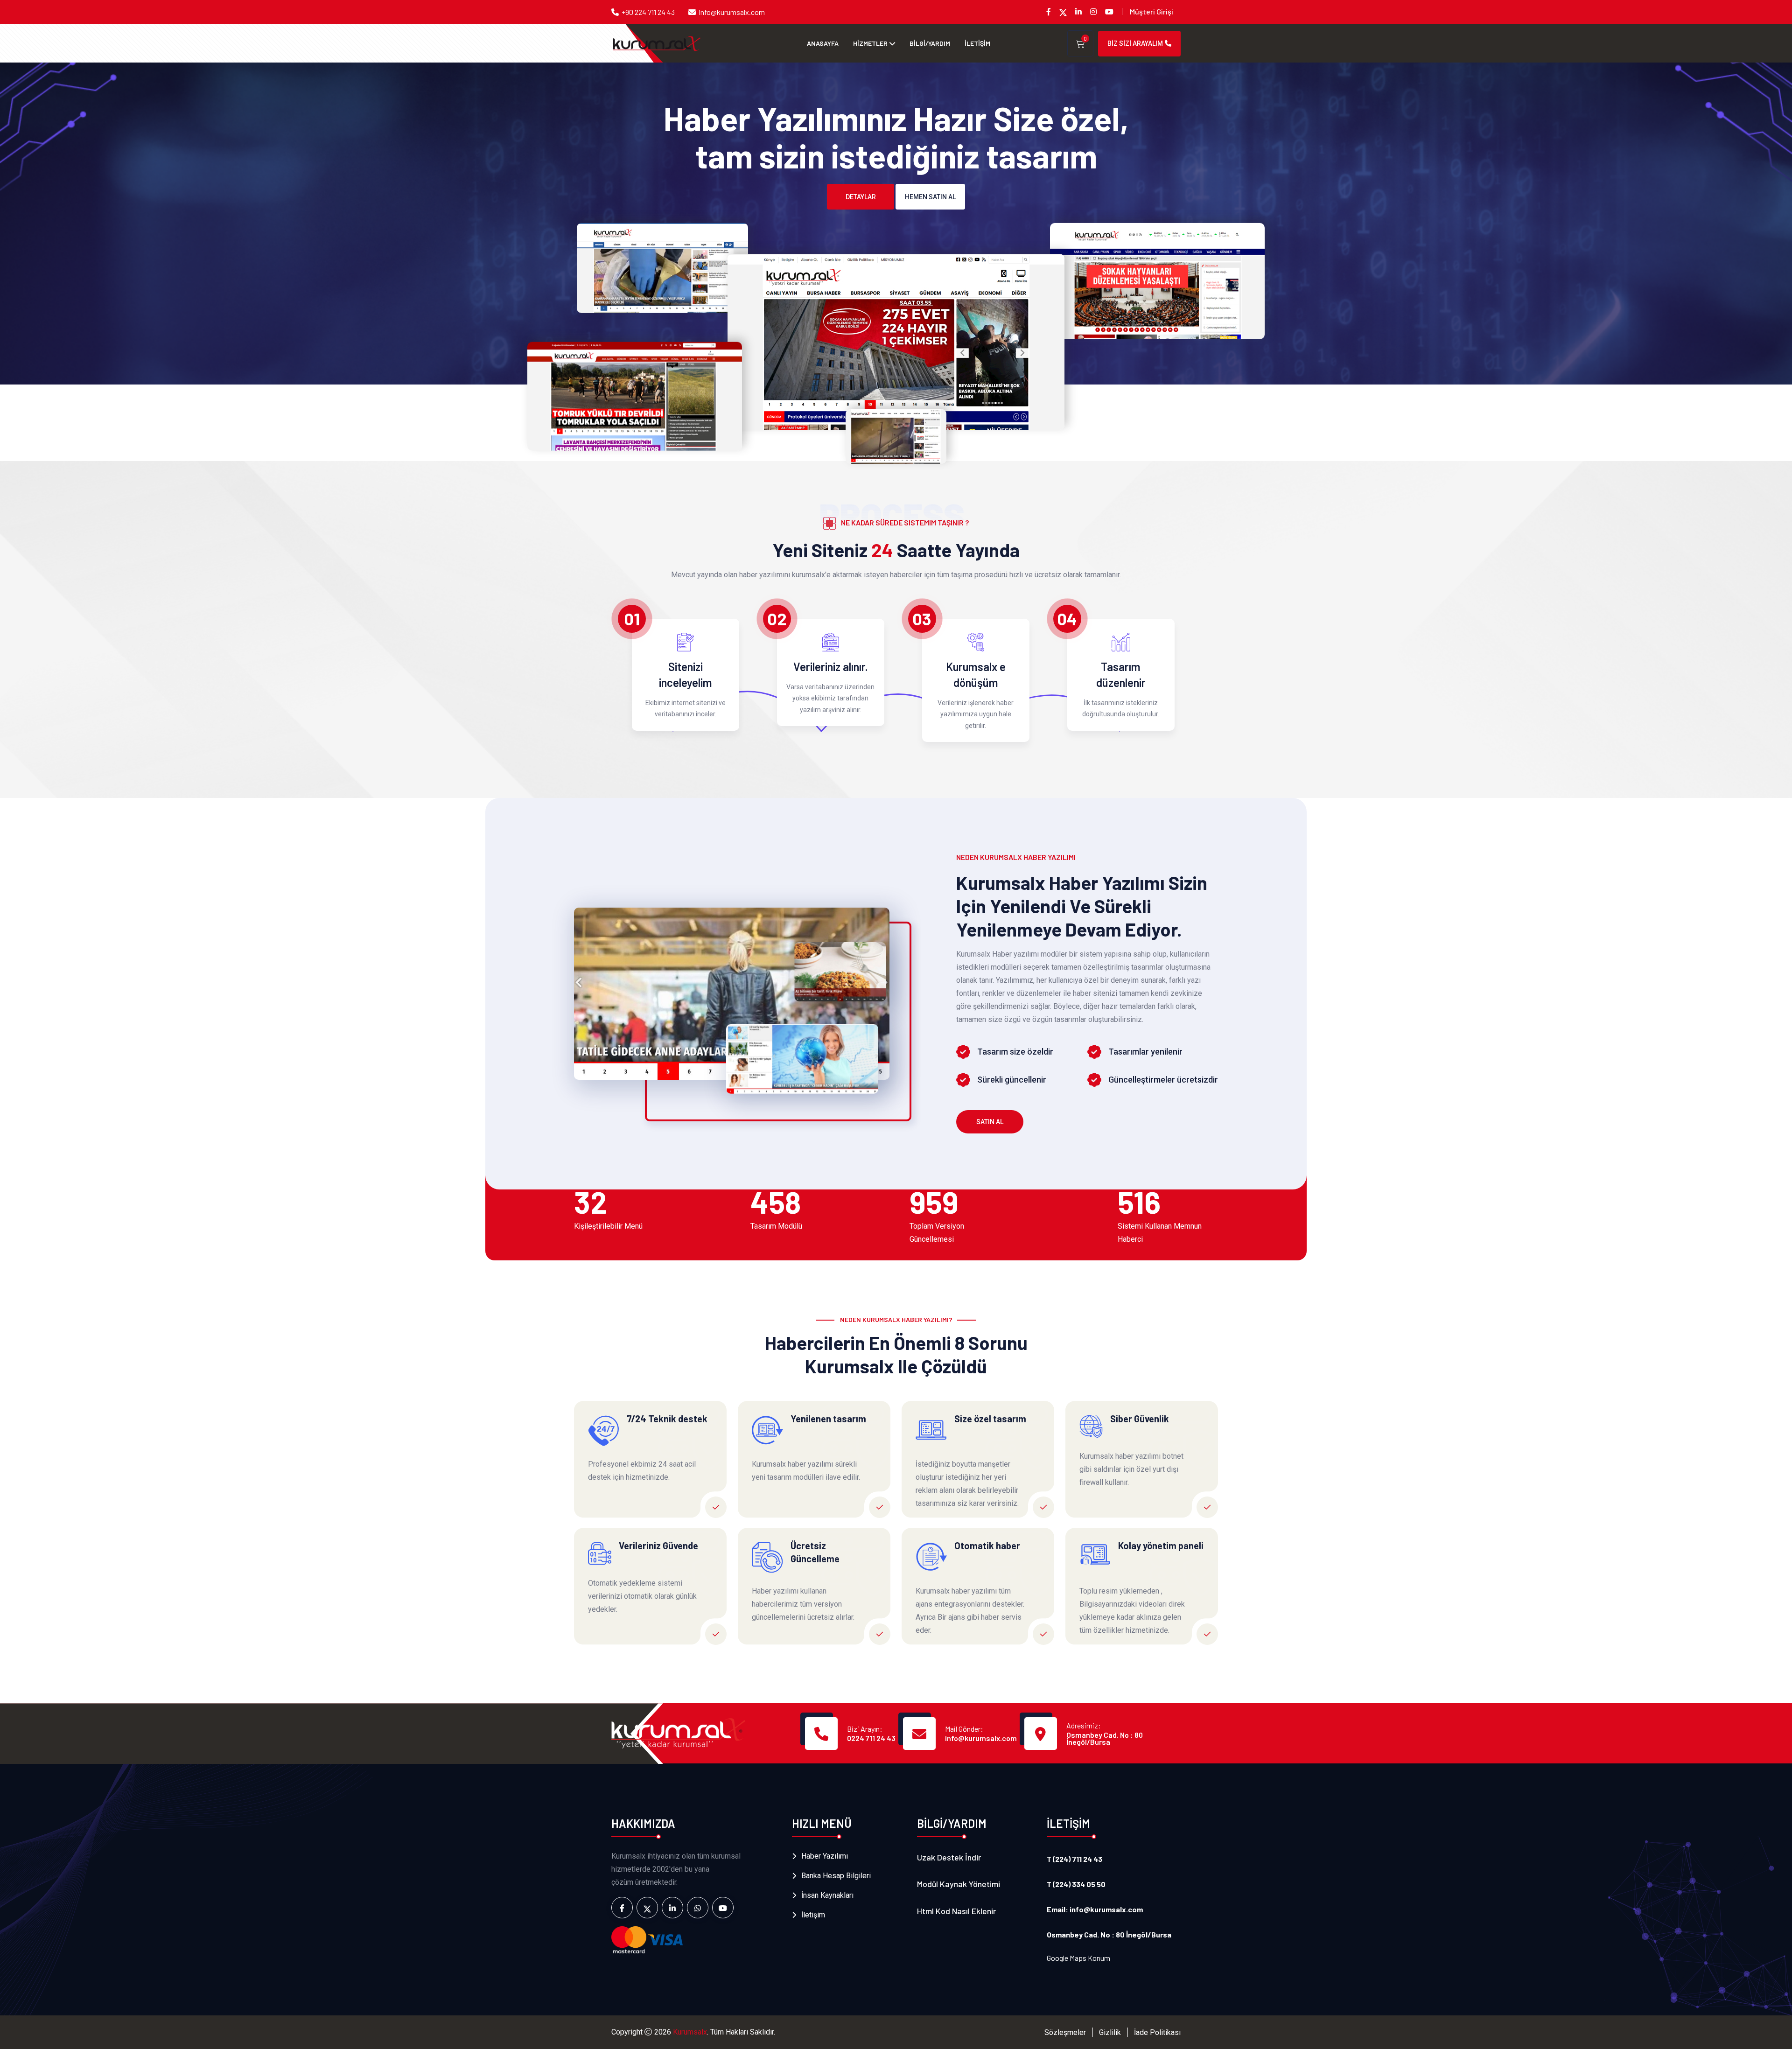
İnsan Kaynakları (827, 1895)
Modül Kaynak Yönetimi (959, 1884)
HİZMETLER (870, 43)
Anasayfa (823, 43)
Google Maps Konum (1078, 1958)
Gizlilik (1110, 2032)
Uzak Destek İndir (949, 1857)
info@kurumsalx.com (732, 12)
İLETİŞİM (977, 43)
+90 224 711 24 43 (648, 12)
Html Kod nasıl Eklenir (956, 1911)
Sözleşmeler (1065, 2032)
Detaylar (861, 197)
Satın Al (990, 1122)
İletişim (813, 1915)
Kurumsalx (690, 2032)
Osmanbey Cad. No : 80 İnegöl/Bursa (1105, 1738)
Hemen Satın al (930, 197)
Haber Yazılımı (825, 1856)
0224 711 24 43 (871, 1738)
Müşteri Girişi (1151, 11)
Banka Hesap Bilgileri (836, 1876)
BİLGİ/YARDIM (930, 43)
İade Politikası (1157, 2032)
